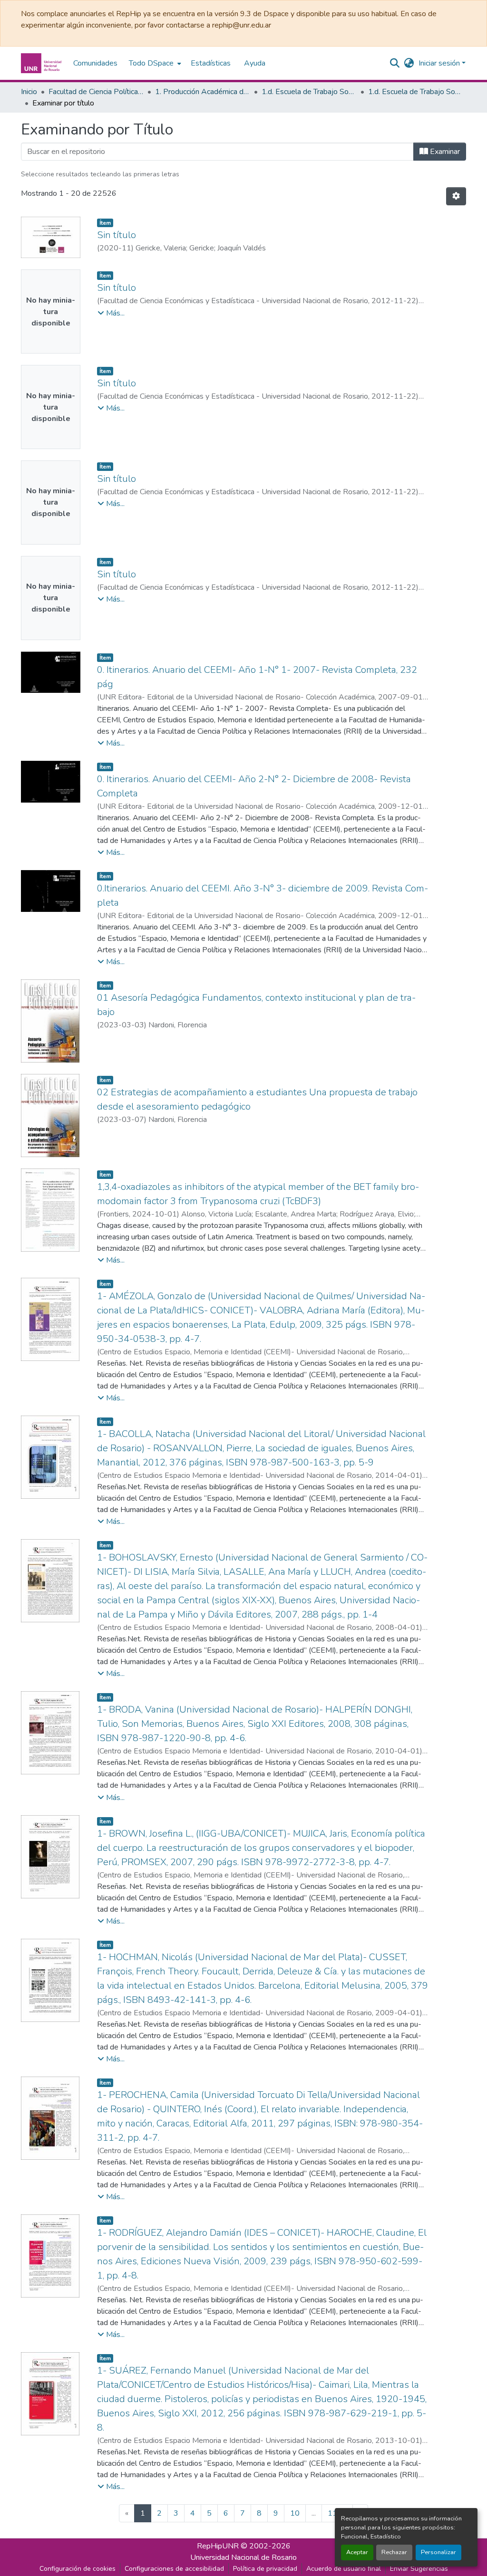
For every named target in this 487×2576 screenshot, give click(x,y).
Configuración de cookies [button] (78, 2569)
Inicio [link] (29, 92)
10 (295, 2513)
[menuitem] (154, 63)
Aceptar (357, 2552)
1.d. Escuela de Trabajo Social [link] (309, 92)
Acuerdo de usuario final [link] (344, 2569)
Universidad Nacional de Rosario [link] (243, 2557)
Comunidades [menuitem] (95, 63)
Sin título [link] (117, 235)
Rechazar (394, 2552)
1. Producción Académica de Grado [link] (203, 92)
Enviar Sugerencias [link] (419, 2569)
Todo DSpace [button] (151, 63)
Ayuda (255, 63)
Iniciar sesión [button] (440, 63)
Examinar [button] (444, 152)
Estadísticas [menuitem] (211, 63)
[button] (42, 63)
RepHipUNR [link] (218, 2546)
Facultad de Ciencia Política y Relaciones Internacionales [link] (96, 92)
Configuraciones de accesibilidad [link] (174, 2569)
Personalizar (438, 2552)
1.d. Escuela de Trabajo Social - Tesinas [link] (416, 92)
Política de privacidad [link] (265, 2569)
